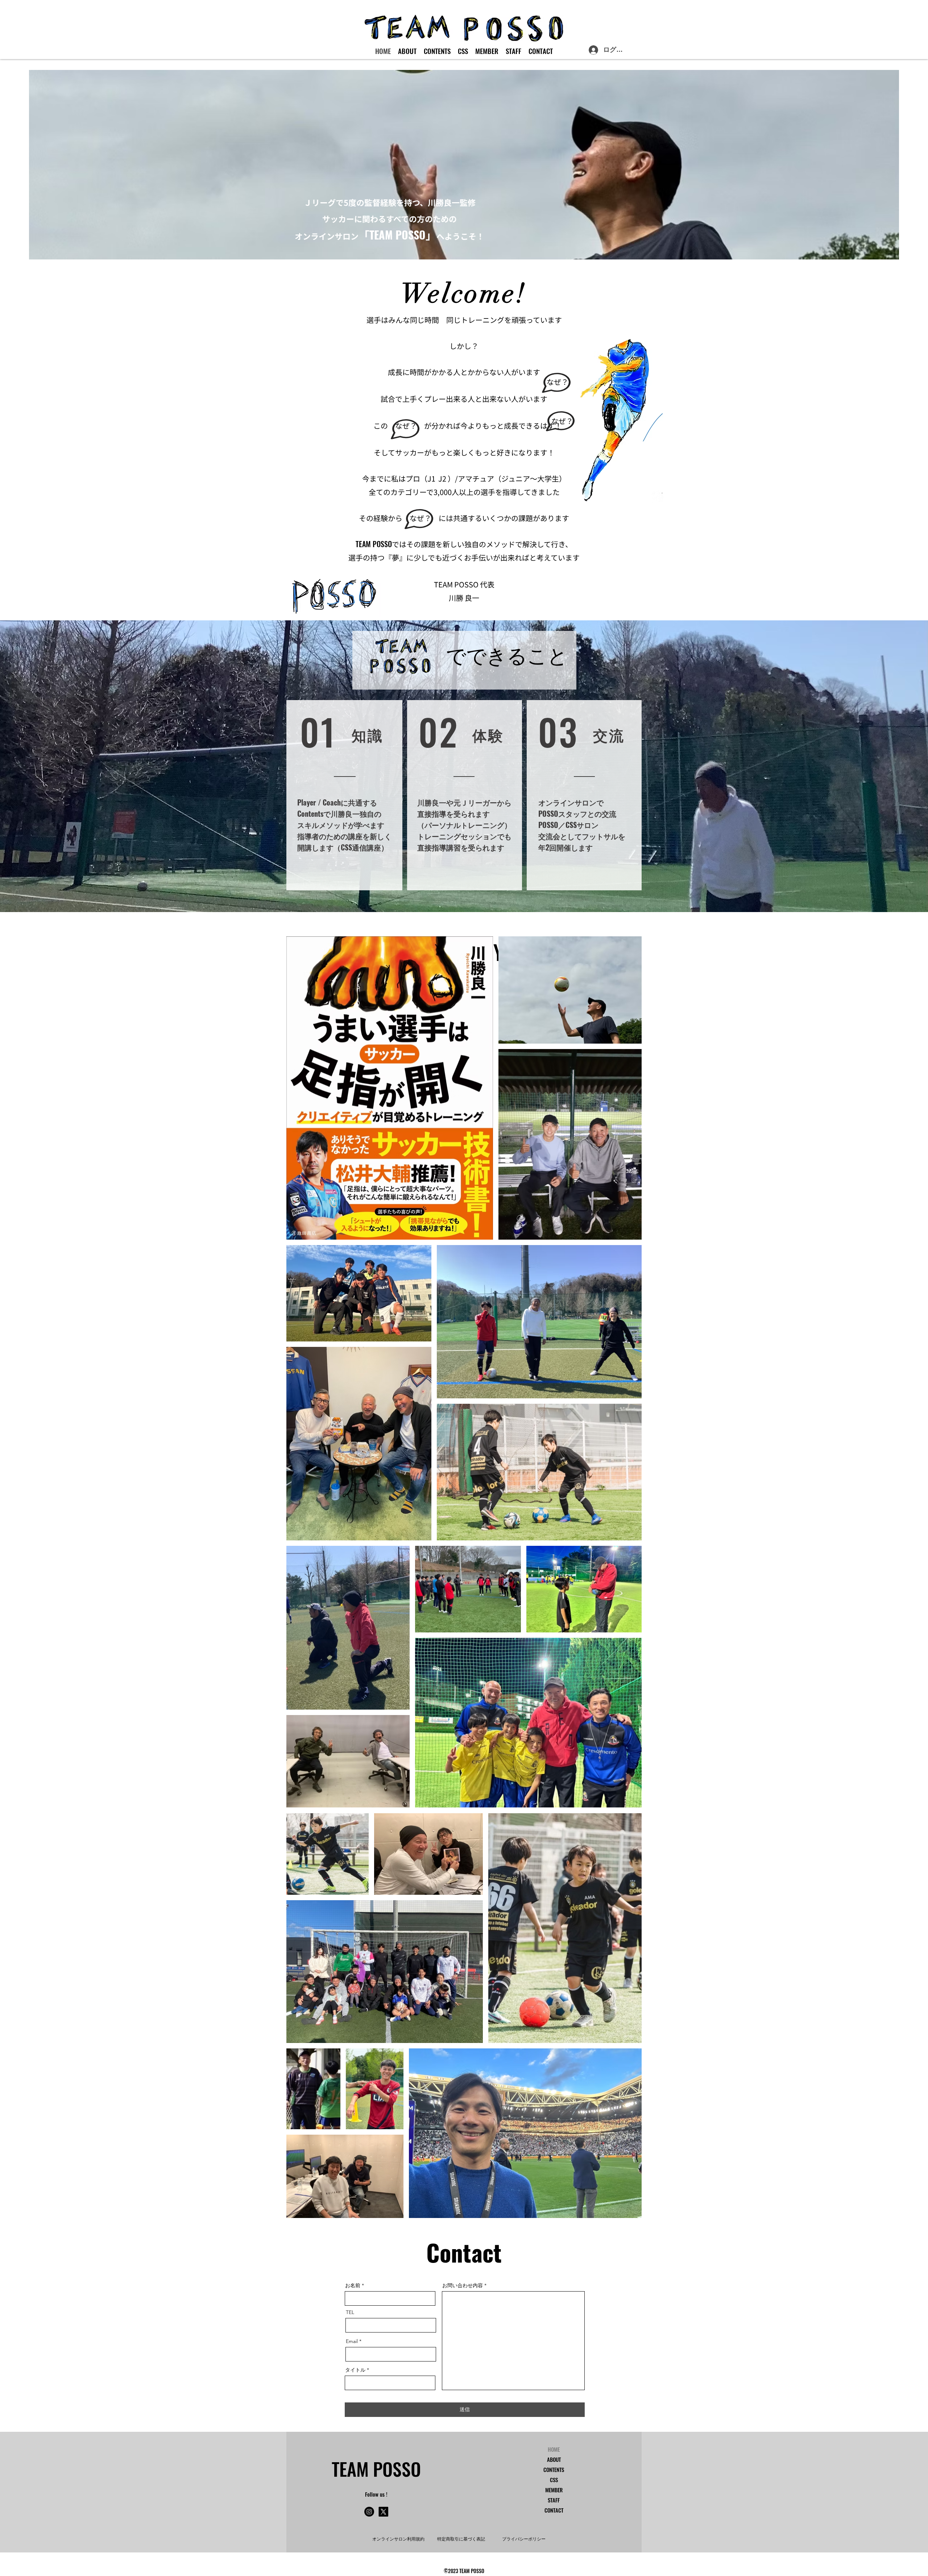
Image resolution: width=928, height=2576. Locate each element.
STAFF (554, 2500)
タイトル (355, 2370)
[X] (383, 2512)
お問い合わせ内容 (463, 2285)
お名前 (353, 2285)
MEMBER (554, 2490)
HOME (554, 2449)
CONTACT (554, 2510)
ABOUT (554, 2459)
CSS (554, 2480)
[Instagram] (369, 2512)
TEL (350, 2312)
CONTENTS (554, 2469)
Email (352, 2341)
